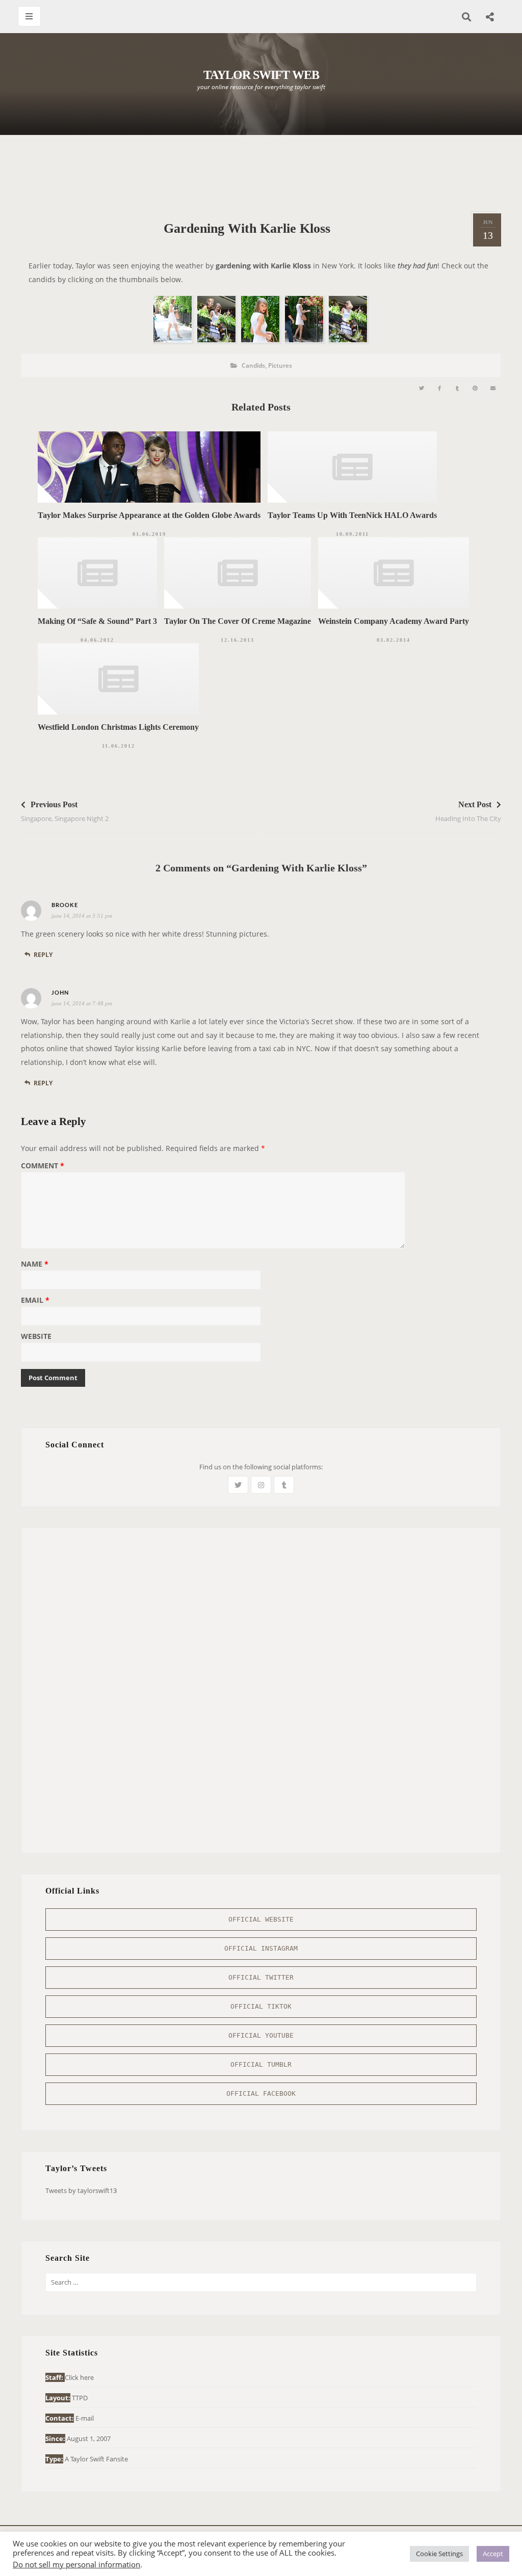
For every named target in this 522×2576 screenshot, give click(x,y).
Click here (79, 2377)
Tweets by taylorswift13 (81, 2190)
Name (35, 1265)
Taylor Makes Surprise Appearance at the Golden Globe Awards (149, 515)
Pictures (280, 365)
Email (35, 1301)
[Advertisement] (261, 173)
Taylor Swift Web (261, 75)
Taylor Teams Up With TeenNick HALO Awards (352, 515)
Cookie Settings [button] (439, 2554)
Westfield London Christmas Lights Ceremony (118, 727)
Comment (43, 1166)
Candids (253, 365)
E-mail (85, 2418)
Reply (43, 955)
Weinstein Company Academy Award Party (394, 621)
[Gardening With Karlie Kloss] (422, 388)
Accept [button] (493, 2554)
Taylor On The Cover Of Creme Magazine (238, 621)
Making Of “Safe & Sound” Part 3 (97, 621)
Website (36, 1337)
